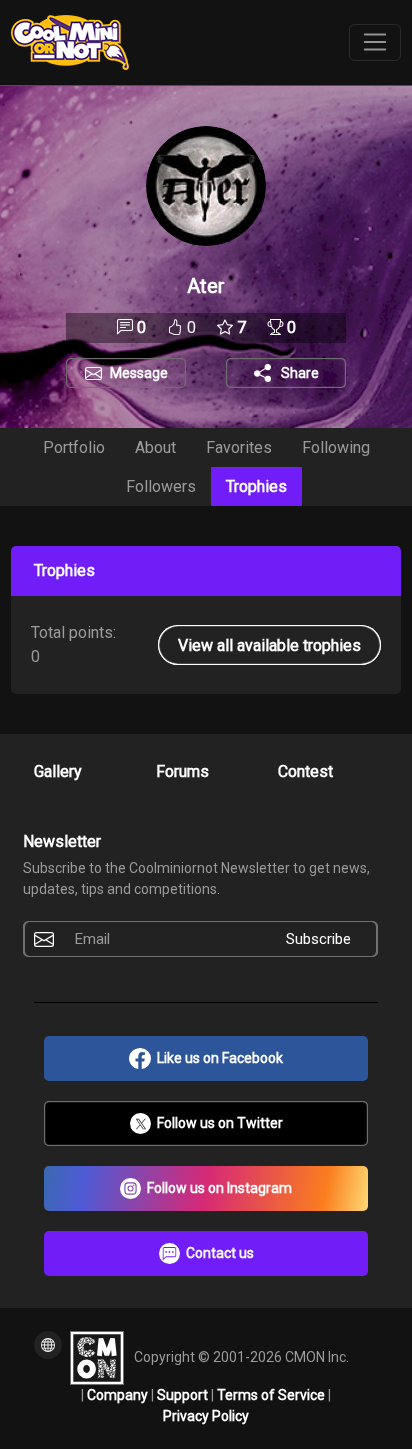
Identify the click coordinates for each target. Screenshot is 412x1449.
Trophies (256, 486)
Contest (305, 771)
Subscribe (318, 939)
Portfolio (74, 447)
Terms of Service (272, 1395)
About (155, 447)
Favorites (239, 447)
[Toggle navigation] (375, 43)
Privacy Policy (206, 1416)
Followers (161, 486)
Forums (182, 771)
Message (139, 373)
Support (184, 1395)
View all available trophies (269, 644)
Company (119, 1395)
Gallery (58, 771)
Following (336, 447)
